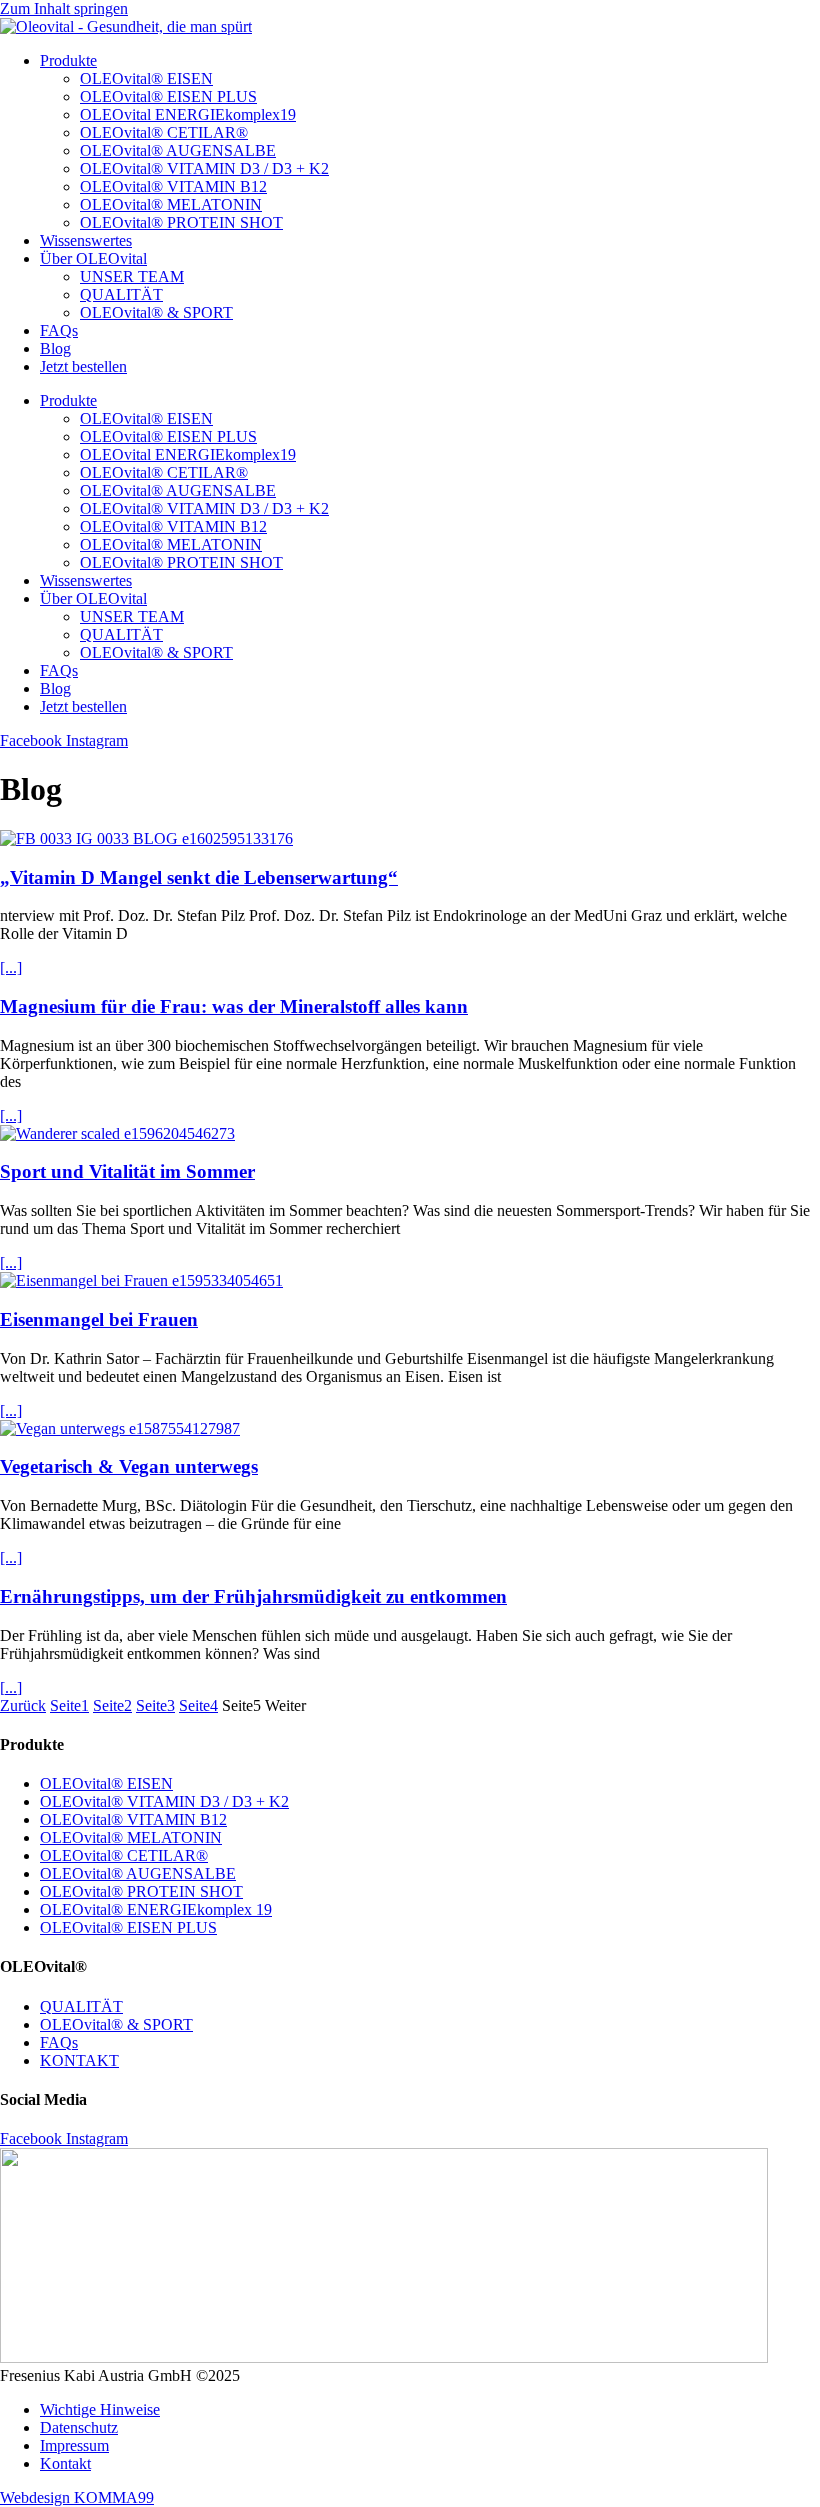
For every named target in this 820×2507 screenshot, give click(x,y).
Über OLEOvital (93, 258)
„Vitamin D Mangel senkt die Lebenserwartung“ (199, 877)
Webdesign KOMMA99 (77, 2497)
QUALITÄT (121, 294)
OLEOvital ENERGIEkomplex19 (188, 114)
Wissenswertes (86, 240)
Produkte (68, 60)
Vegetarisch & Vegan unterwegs (129, 1466)
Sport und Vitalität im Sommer (127, 1171)
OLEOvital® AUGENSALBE (178, 150)
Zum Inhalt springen (64, 8)
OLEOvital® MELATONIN (171, 204)
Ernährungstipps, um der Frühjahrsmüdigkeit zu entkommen (253, 1596)
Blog (55, 348)
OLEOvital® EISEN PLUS (168, 96)
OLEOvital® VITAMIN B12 (173, 186)
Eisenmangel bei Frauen (99, 1319)
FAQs (59, 330)
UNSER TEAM (132, 276)
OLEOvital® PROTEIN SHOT (181, 222)
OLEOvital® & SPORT (156, 312)
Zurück (23, 1705)
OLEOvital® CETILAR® (164, 132)
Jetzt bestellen (83, 366)
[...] (11, 967)
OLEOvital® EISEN (146, 78)
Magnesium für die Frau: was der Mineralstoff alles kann (234, 1006)
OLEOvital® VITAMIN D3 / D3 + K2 (204, 168)
